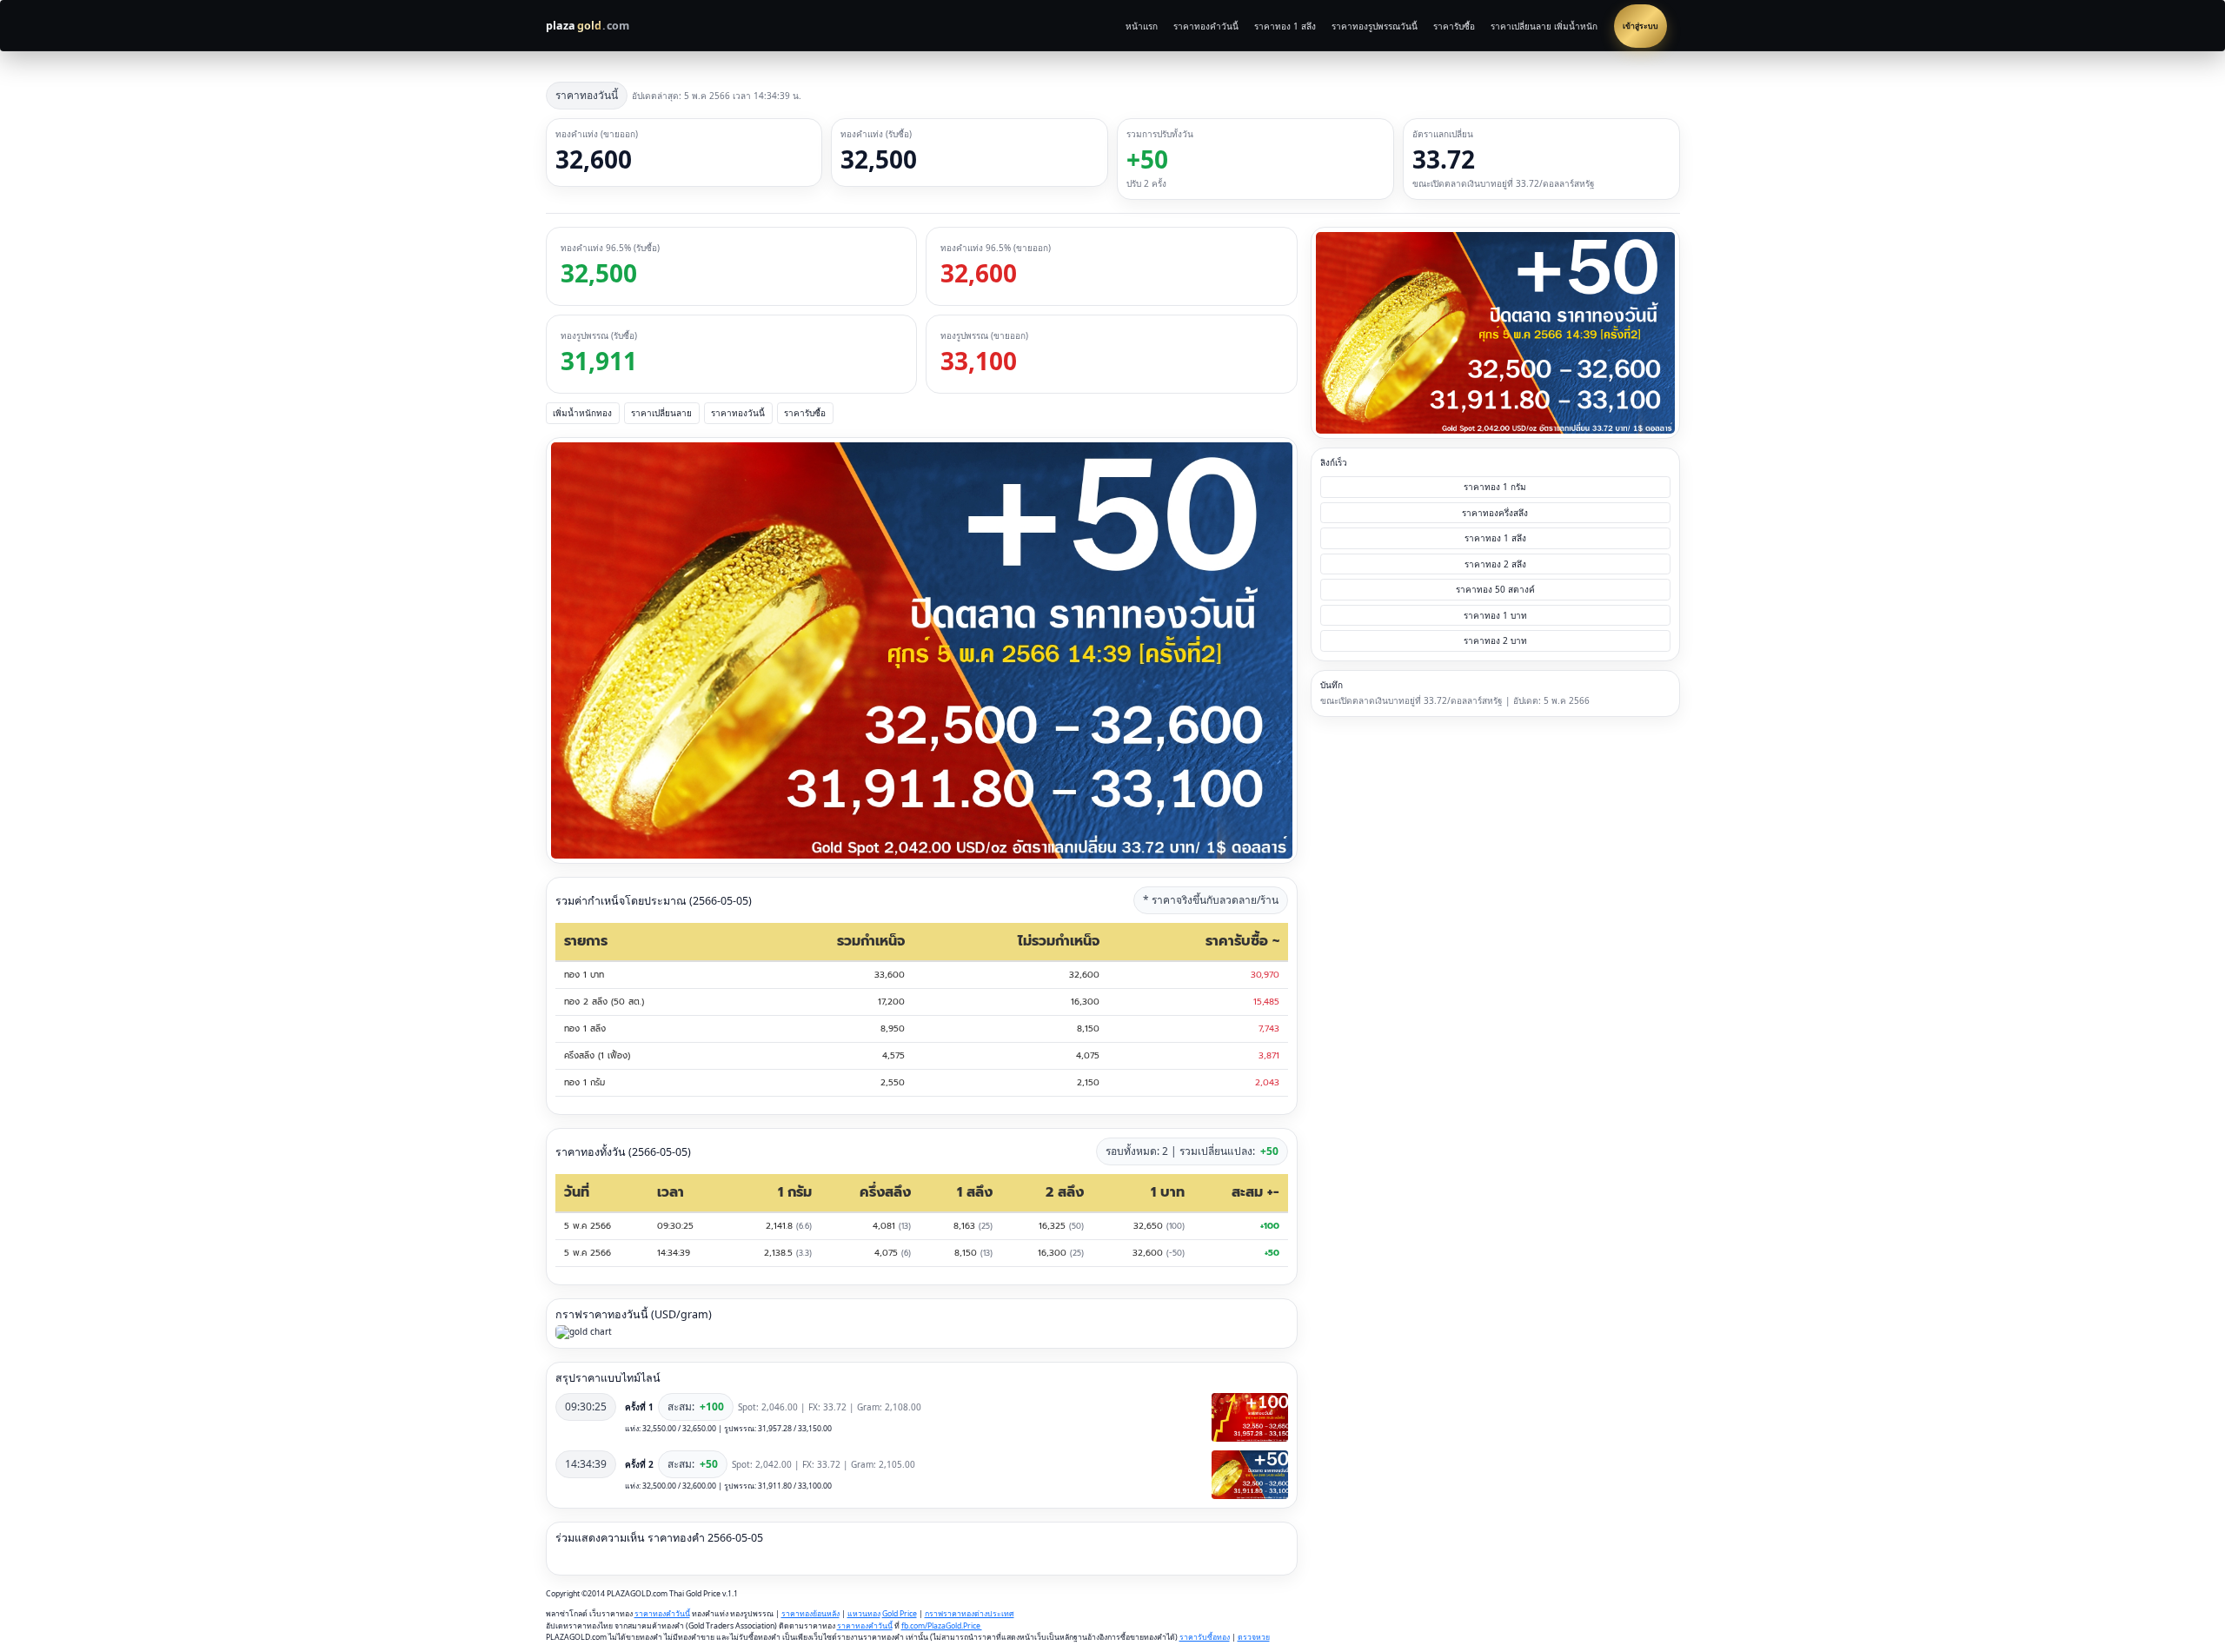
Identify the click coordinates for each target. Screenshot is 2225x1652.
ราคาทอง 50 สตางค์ (1495, 589)
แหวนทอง (864, 1614)
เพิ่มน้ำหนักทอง (582, 413)
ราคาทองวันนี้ (738, 413)
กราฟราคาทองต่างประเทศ (970, 1614)
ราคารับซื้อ (1454, 26)
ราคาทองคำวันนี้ (1206, 26)
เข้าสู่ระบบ (1641, 26)
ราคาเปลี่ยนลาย (661, 413)
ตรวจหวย (1254, 1637)
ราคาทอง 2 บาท (1495, 640)
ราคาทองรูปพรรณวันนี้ (1375, 26)
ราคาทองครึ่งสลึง (1495, 513)
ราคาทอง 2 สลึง (1495, 564)
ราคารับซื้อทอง (1205, 1637)
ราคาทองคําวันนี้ (662, 1614)
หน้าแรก (1142, 26)
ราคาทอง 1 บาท (1495, 615)
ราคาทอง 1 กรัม (1495, 487)
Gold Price (900, 1614)
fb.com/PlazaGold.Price (942, 1626)
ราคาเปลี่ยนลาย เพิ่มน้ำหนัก (1544, 26)
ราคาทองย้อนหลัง (810, 1614)
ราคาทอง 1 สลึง (1285, 26)
